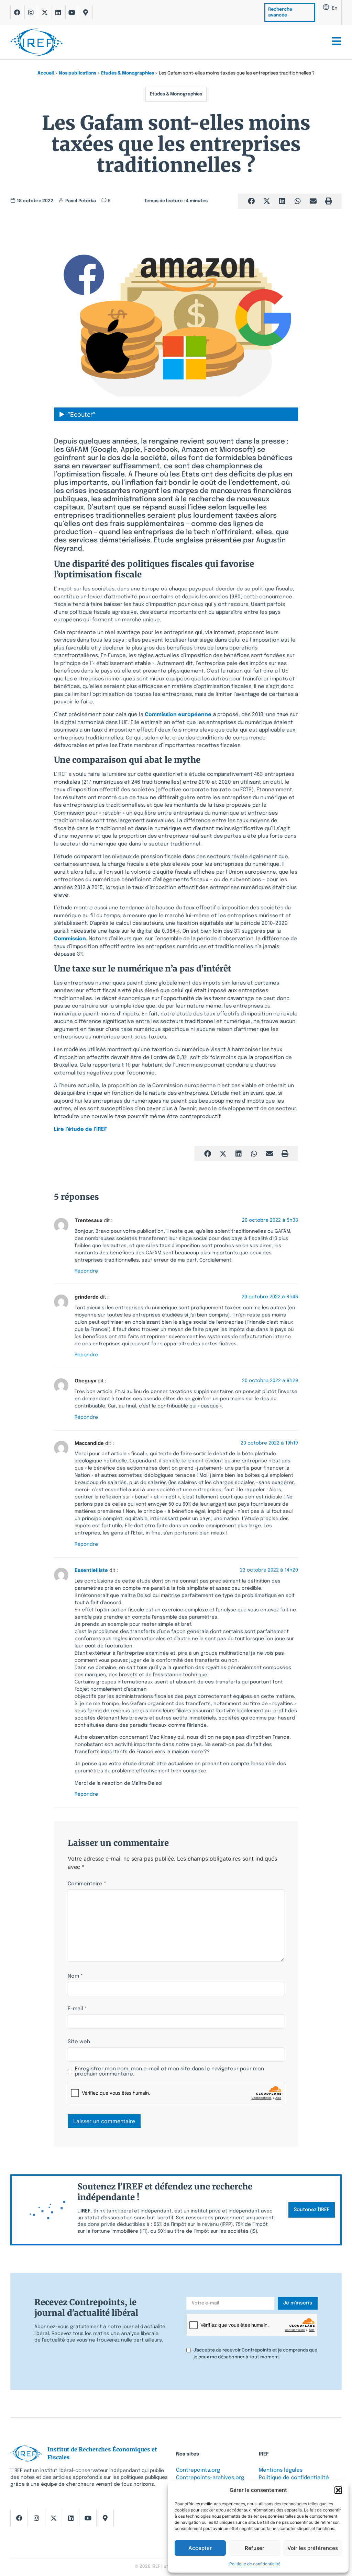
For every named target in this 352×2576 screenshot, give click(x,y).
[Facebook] (18, 12)
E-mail (77, 2009)
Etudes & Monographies (128, 73)
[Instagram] (31, 12)
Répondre (86, 1272)
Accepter (200, 2548)
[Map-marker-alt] (86, 12)
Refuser (255, 2548)
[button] (338, 2490)
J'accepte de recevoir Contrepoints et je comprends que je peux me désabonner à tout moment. (255, 2354)
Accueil (46, 73)
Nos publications (78, 73)
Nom (75, 1976)
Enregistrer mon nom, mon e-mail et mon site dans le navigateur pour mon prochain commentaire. (169, 2072)
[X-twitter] (45, 12)
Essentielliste (91, 1570)
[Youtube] (72, 12)
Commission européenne (178, 715)
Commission (70, 939)
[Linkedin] (58, 12)
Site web (79, 2042)
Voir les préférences (313, 2548)
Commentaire (87, 1884)
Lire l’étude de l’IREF (81, 1129)
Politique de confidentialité (255, 2564)
